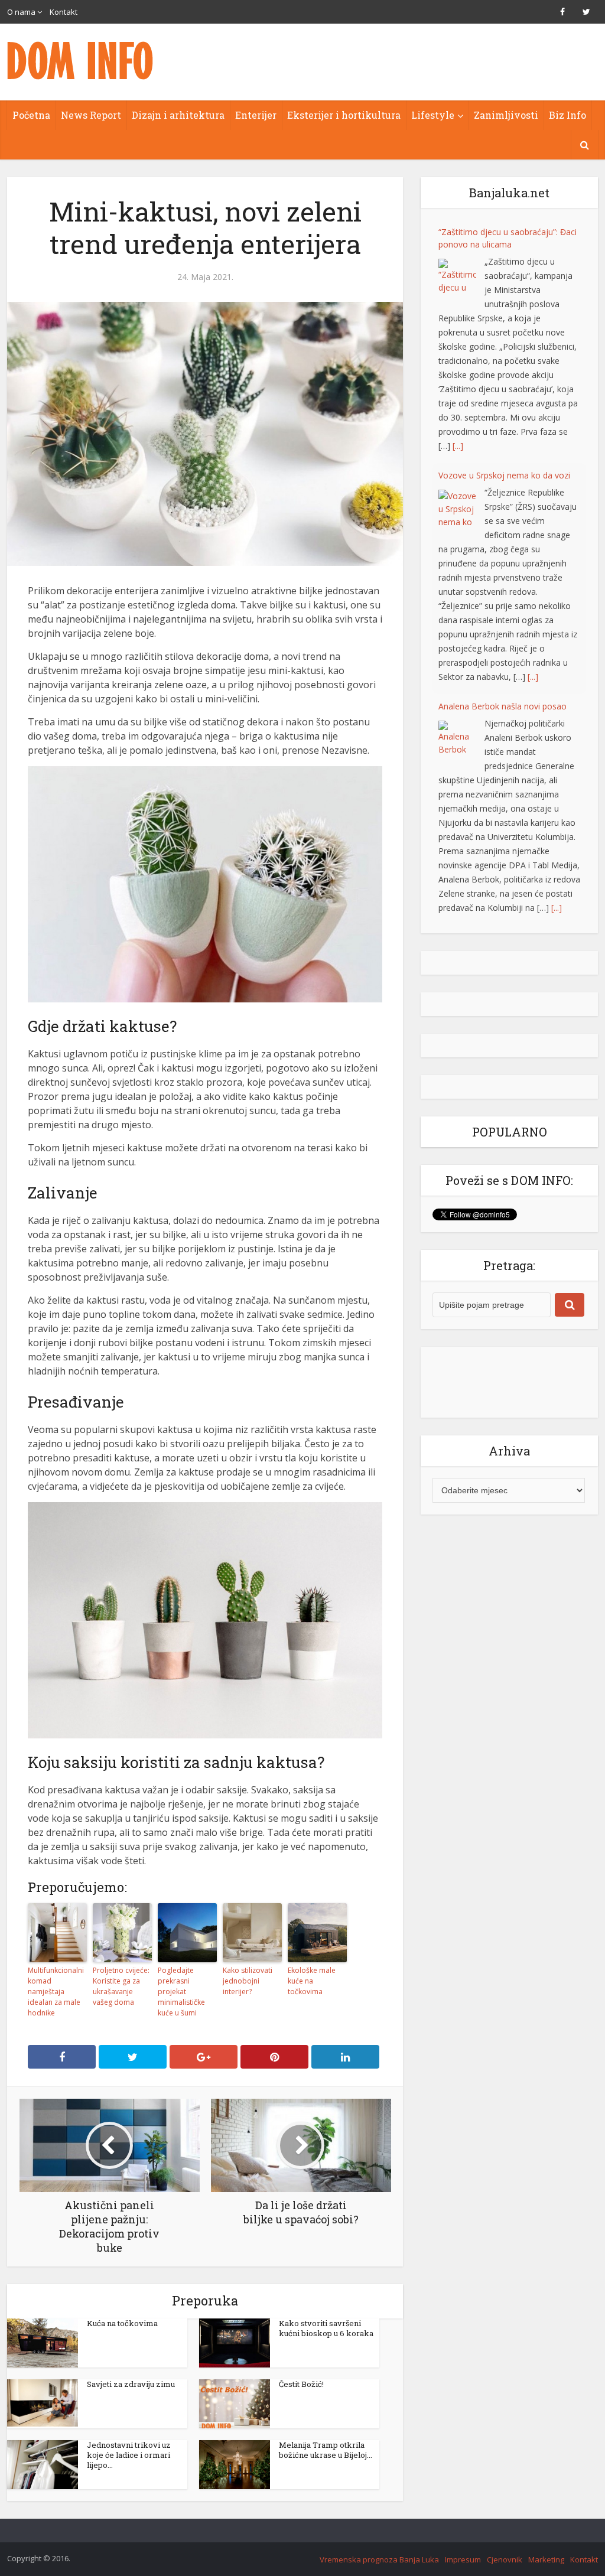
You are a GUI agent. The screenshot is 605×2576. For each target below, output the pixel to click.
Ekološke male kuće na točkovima (312, 1981)
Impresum (463, 2559)
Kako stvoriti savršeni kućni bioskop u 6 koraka (326, 2328)
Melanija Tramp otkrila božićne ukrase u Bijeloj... (326, 2450)
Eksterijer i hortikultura (344, 115)
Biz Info (567, 115)
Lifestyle (433, 115)
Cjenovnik (505, 2559)
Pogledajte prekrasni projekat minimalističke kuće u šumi (181, 1992)
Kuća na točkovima (122, 2323)
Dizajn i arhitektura (178, 115)
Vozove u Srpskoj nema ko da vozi (504, 475)
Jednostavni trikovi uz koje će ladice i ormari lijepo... (129, 2455)
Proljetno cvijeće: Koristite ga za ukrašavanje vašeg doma (121, 1986)
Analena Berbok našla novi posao (502, 706)
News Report (91, 115)
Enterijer (256, 115)
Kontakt (64, 12)
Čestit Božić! (301, 2384)
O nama (21, 12)
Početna (31, 115)
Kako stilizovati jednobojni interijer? (248, 1981)
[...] (458, 446)
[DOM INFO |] (81, 61)
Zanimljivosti (506, 115)
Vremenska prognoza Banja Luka (379, 2559)
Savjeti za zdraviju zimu (131, 2384)
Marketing (546, 2559)
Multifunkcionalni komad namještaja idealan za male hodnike (56, 1992)
